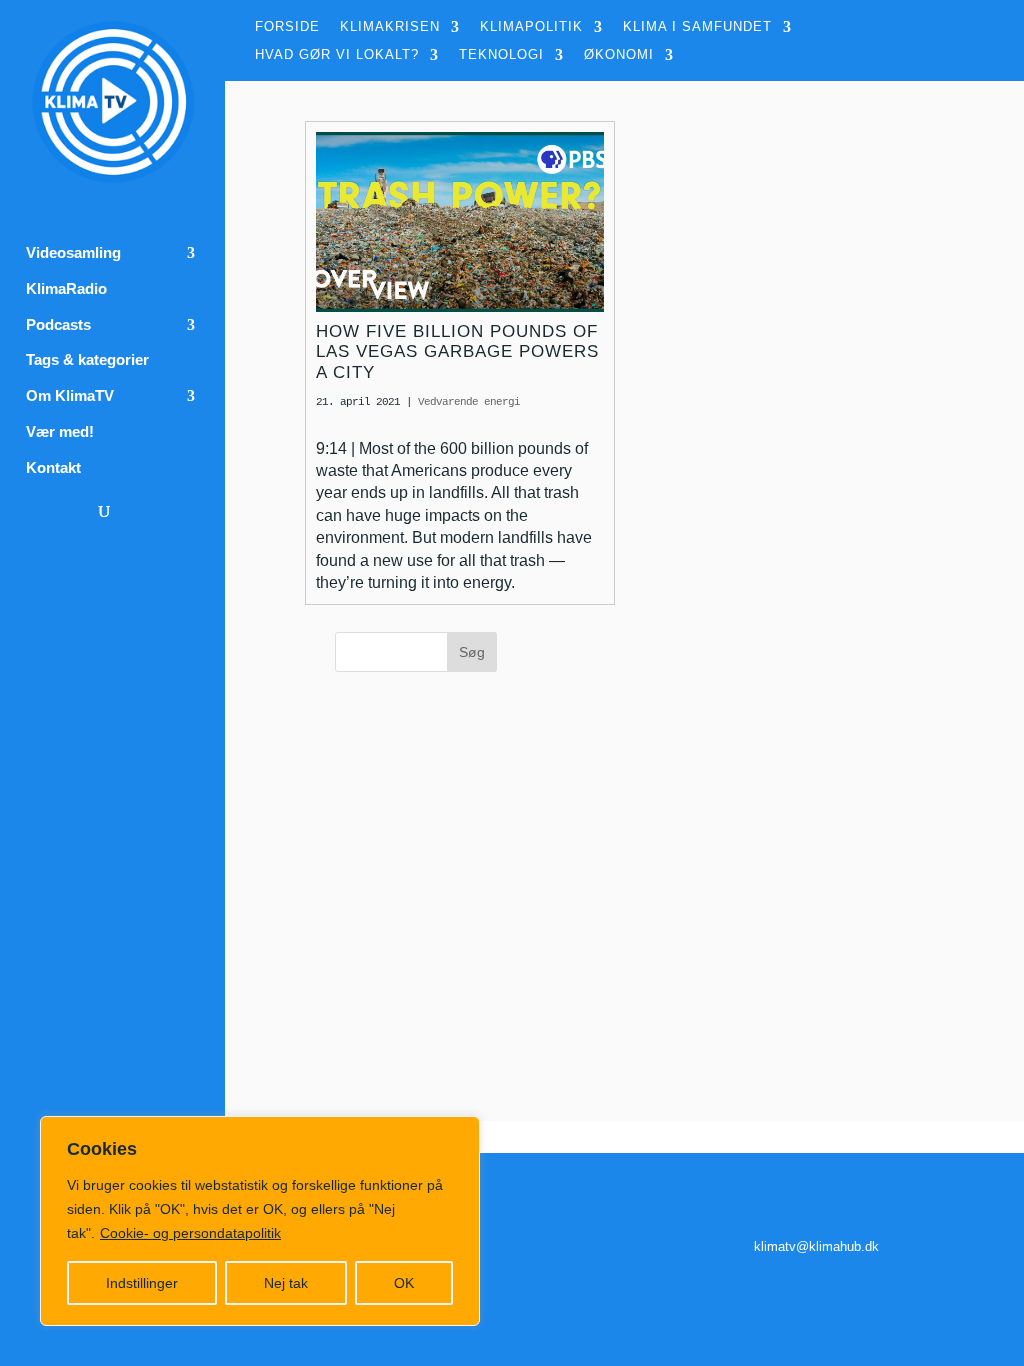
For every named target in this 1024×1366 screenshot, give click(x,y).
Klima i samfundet (697, 27)
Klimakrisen (390, 27)
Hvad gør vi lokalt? (337, 55)
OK (404, 1283)
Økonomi (619, 55)
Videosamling (73, 253)
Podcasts (58, 325)
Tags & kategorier (87, 360)
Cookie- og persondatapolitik (190, 1233)
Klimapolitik (531, 27)
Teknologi (501, 55)
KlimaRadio (66, 289)
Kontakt (53, 468)
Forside (287, 27)
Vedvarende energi (469, 402)
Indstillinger (142, 1283)
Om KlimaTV (70, 396)
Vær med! (60, 432)
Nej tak (286, 1283)
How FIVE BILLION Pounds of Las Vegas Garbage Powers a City (457, 352)
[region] (260, 1221)
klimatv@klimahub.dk (816, 1246)
